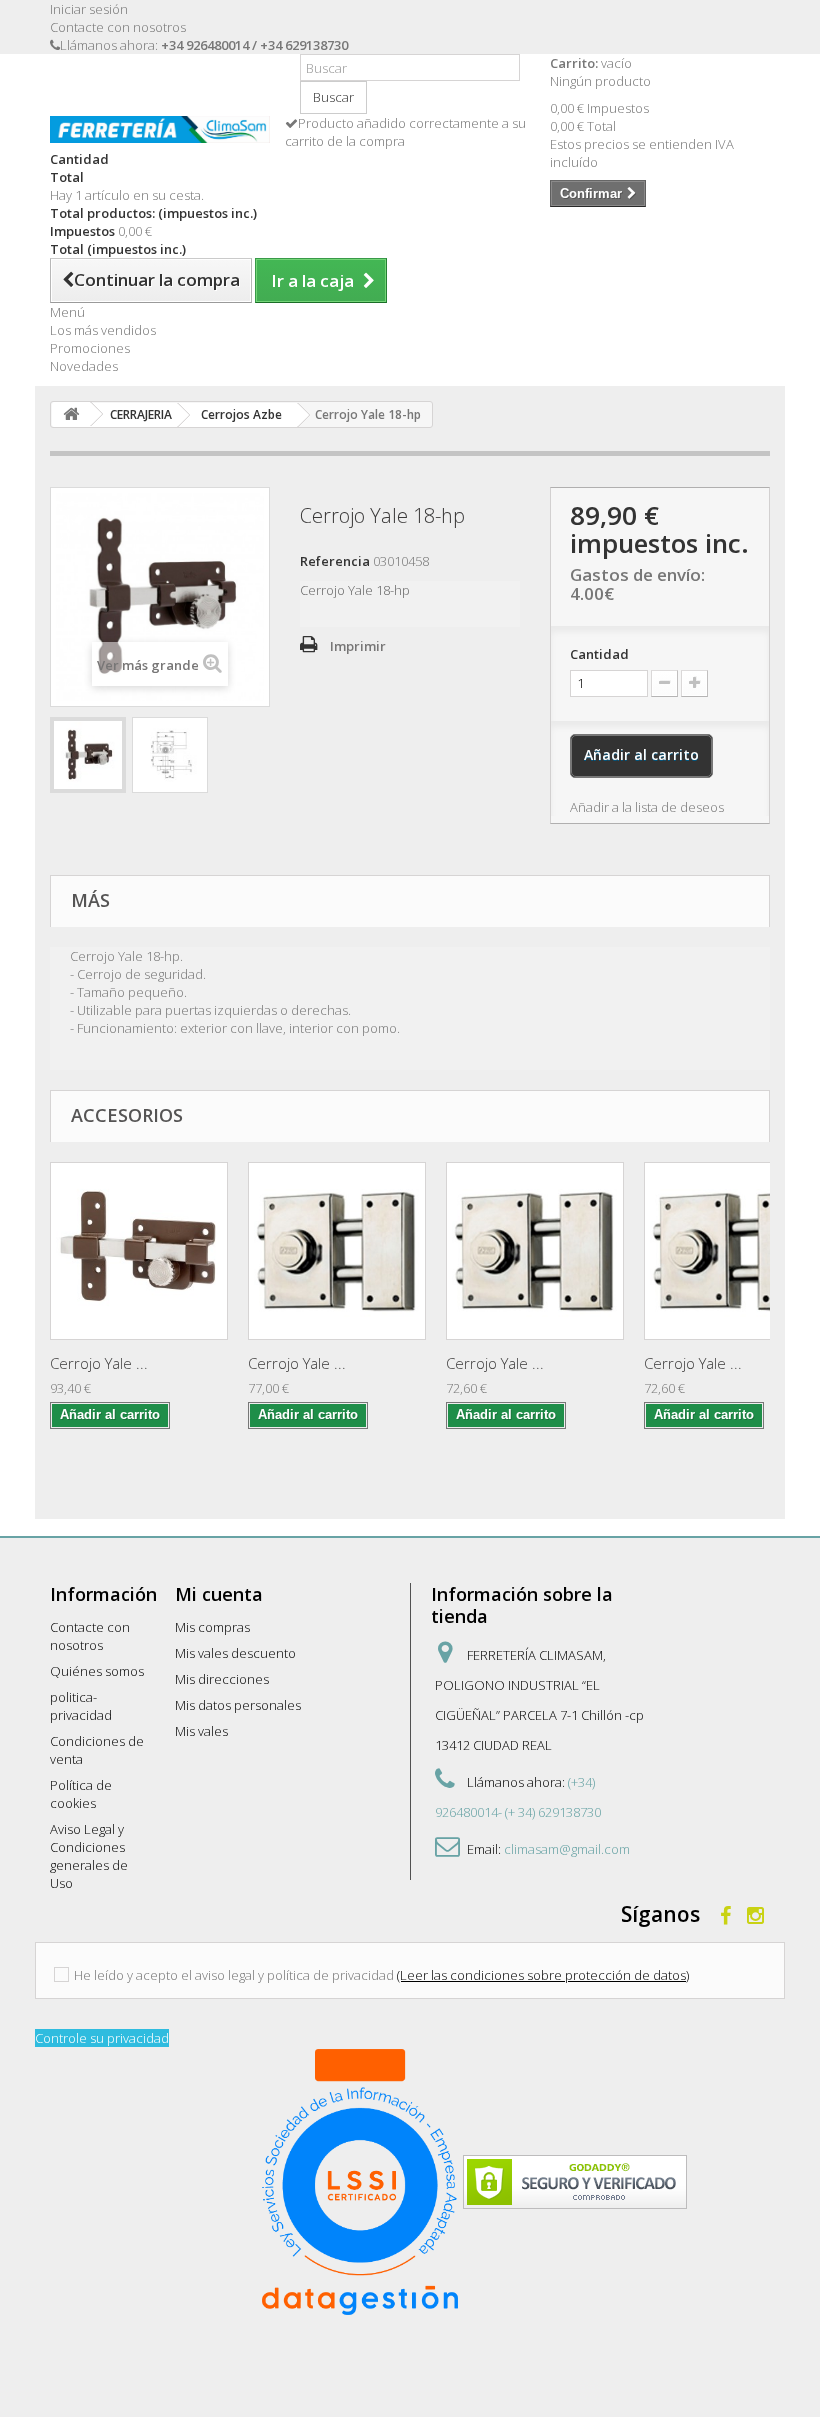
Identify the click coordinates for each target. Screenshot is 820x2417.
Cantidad (599, 654)
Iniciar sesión (89, 9)
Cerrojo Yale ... (99, 1363)
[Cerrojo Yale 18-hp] (88, 755)
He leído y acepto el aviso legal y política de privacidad (234, 1975)
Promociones (90, 348)
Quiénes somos (97, 1671)
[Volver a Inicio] (71, 414)
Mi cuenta (219, 1594)
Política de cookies (81, 1794)
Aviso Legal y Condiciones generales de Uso (89, 1856)
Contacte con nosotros (118, 27)
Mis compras (212, 1627)
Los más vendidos (103, 330)
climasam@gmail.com (567, 1849)
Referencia (335, 561)
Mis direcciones (222, 1679)
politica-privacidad (81, 1706)
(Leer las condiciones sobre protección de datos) (543, 1975)
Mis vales (201, 1731)
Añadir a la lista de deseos (647, 807)
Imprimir (358, 646)
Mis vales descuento (235, 1653)
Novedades (84, 366)
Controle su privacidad (102, 2038)
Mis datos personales (238, 1705)
